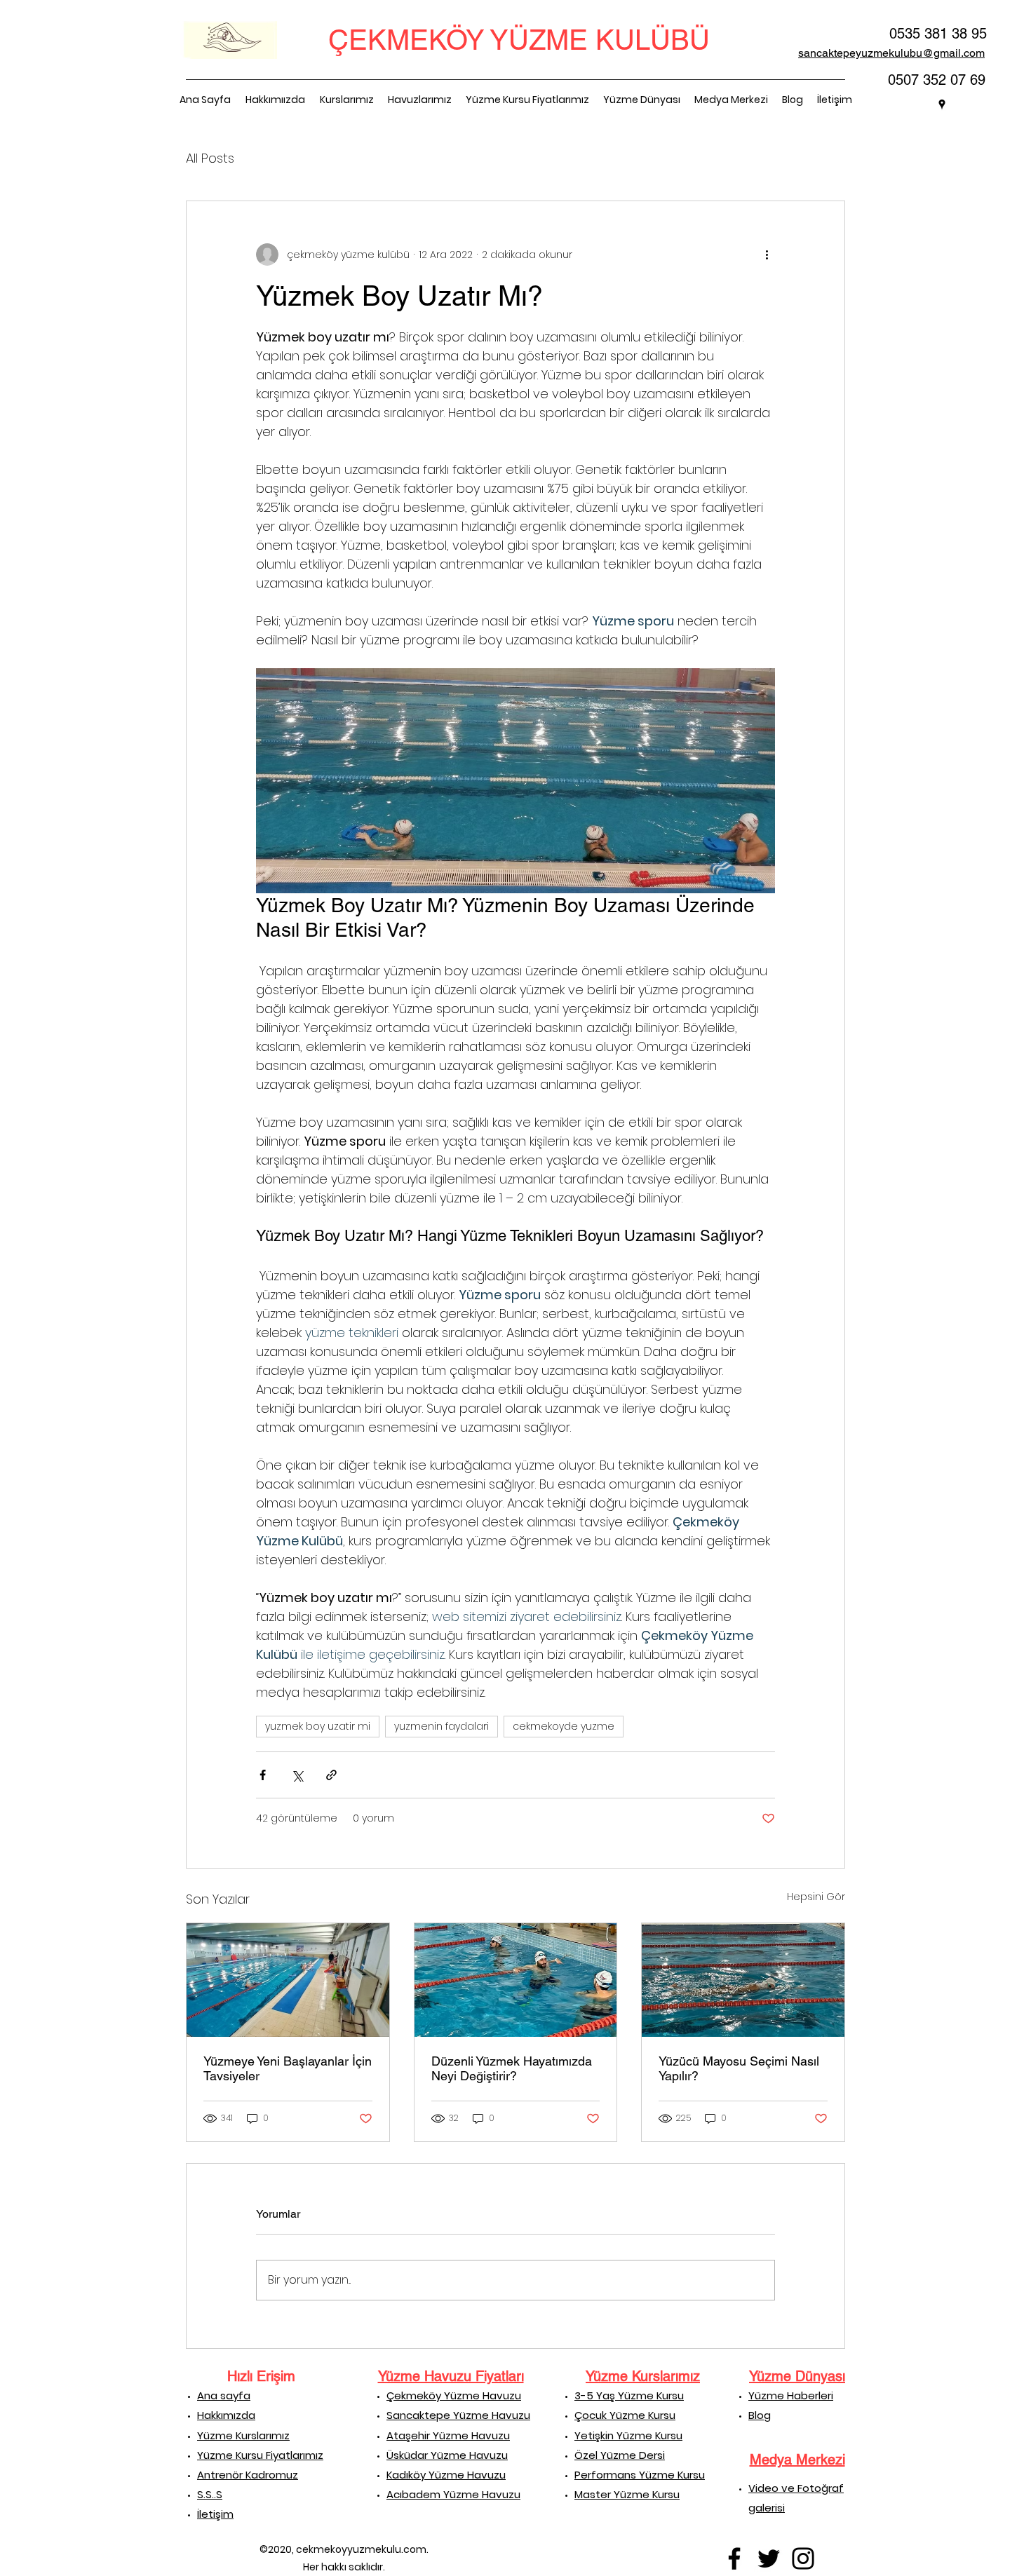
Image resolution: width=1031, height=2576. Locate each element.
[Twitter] (769, 2558)
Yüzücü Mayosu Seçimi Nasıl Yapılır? (739, 2068)
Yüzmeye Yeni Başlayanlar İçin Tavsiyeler (288, 2068)
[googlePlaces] (942, 104)
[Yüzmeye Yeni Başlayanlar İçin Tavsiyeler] (288, 1980)
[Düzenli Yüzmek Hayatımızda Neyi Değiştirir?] (516, 1980)
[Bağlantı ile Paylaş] (331, 1775)
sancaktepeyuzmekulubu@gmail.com (891, 53)
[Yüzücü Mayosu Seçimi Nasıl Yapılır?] (743, 1980)
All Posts (210, 158)
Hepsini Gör (816, 1897)
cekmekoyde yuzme (564, 1726)
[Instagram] (803, 2558)
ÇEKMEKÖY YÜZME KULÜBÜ (519, 40)
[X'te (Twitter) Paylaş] (297, 1775)
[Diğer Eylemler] (767, 255)
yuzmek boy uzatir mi (318, 1726)
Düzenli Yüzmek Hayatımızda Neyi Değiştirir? (512, 2068)
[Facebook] (734, 2558)
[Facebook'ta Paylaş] (263, 1775)
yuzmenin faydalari (442, 1726)
